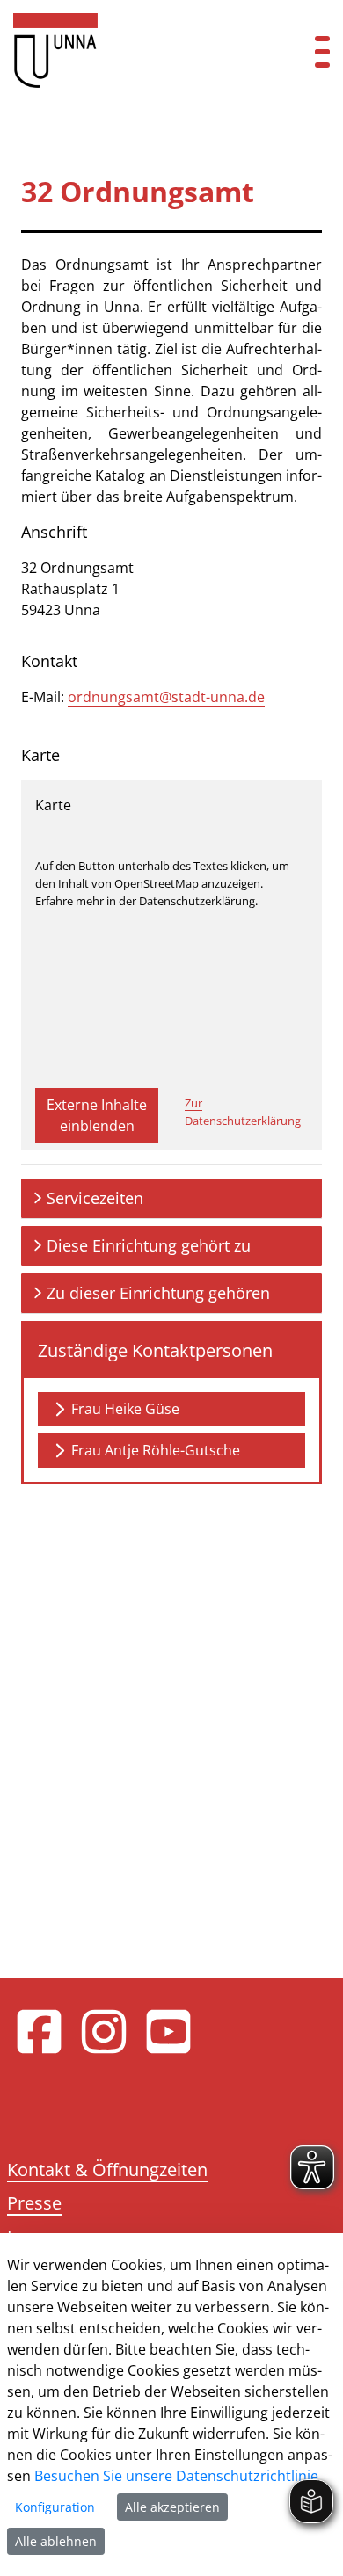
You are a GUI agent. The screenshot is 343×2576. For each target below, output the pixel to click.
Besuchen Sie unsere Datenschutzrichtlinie (176, 2476)
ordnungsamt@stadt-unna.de (166, 697)
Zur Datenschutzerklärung (243, 1112)
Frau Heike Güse (125, 1409)
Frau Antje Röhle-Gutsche (156, 1450)
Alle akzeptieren (172, 2507)
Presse (34, 2203)
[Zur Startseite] (143, 51)
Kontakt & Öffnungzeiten (107, 2170)
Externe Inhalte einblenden (97, 1115)
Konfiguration (55, 2507)
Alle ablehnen (56, 2541)
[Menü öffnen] (322, 51)
